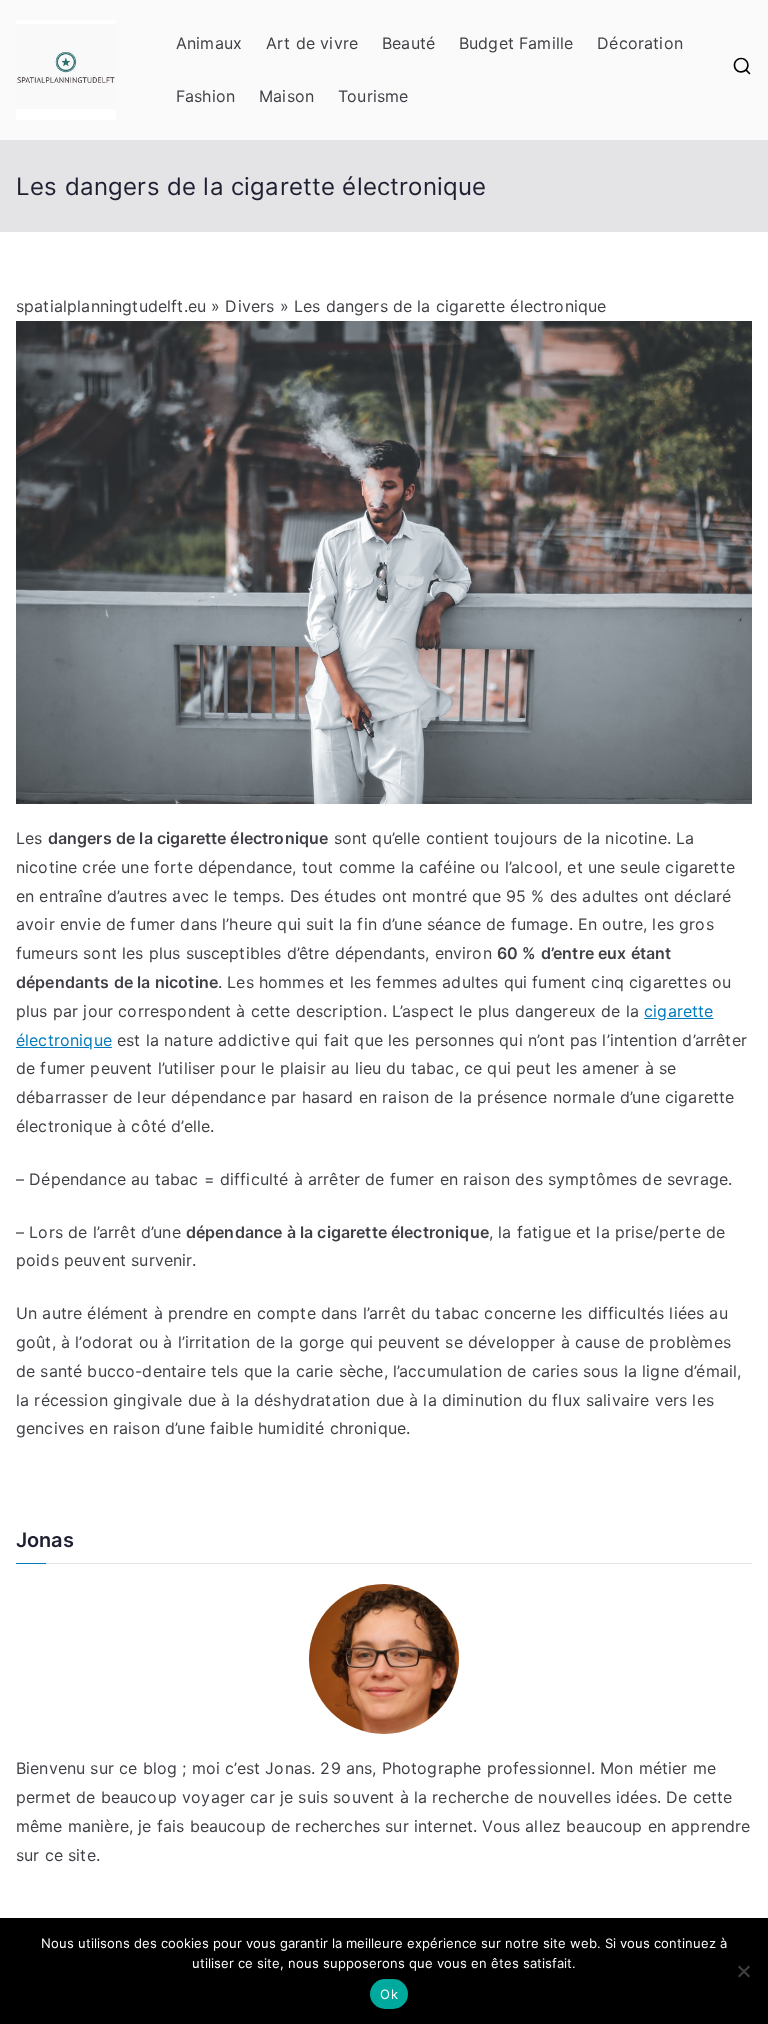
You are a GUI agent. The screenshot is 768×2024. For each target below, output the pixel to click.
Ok (389, 1994)
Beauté (408, 43)
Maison (286, 96)
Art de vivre (312, 43)
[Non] (743, 1971)
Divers (249, 306)
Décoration (640, 43)
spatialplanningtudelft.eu (111, 306)
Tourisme (373, 96)
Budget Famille (516, 43)
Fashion (205, 96)
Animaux (209, 43)
